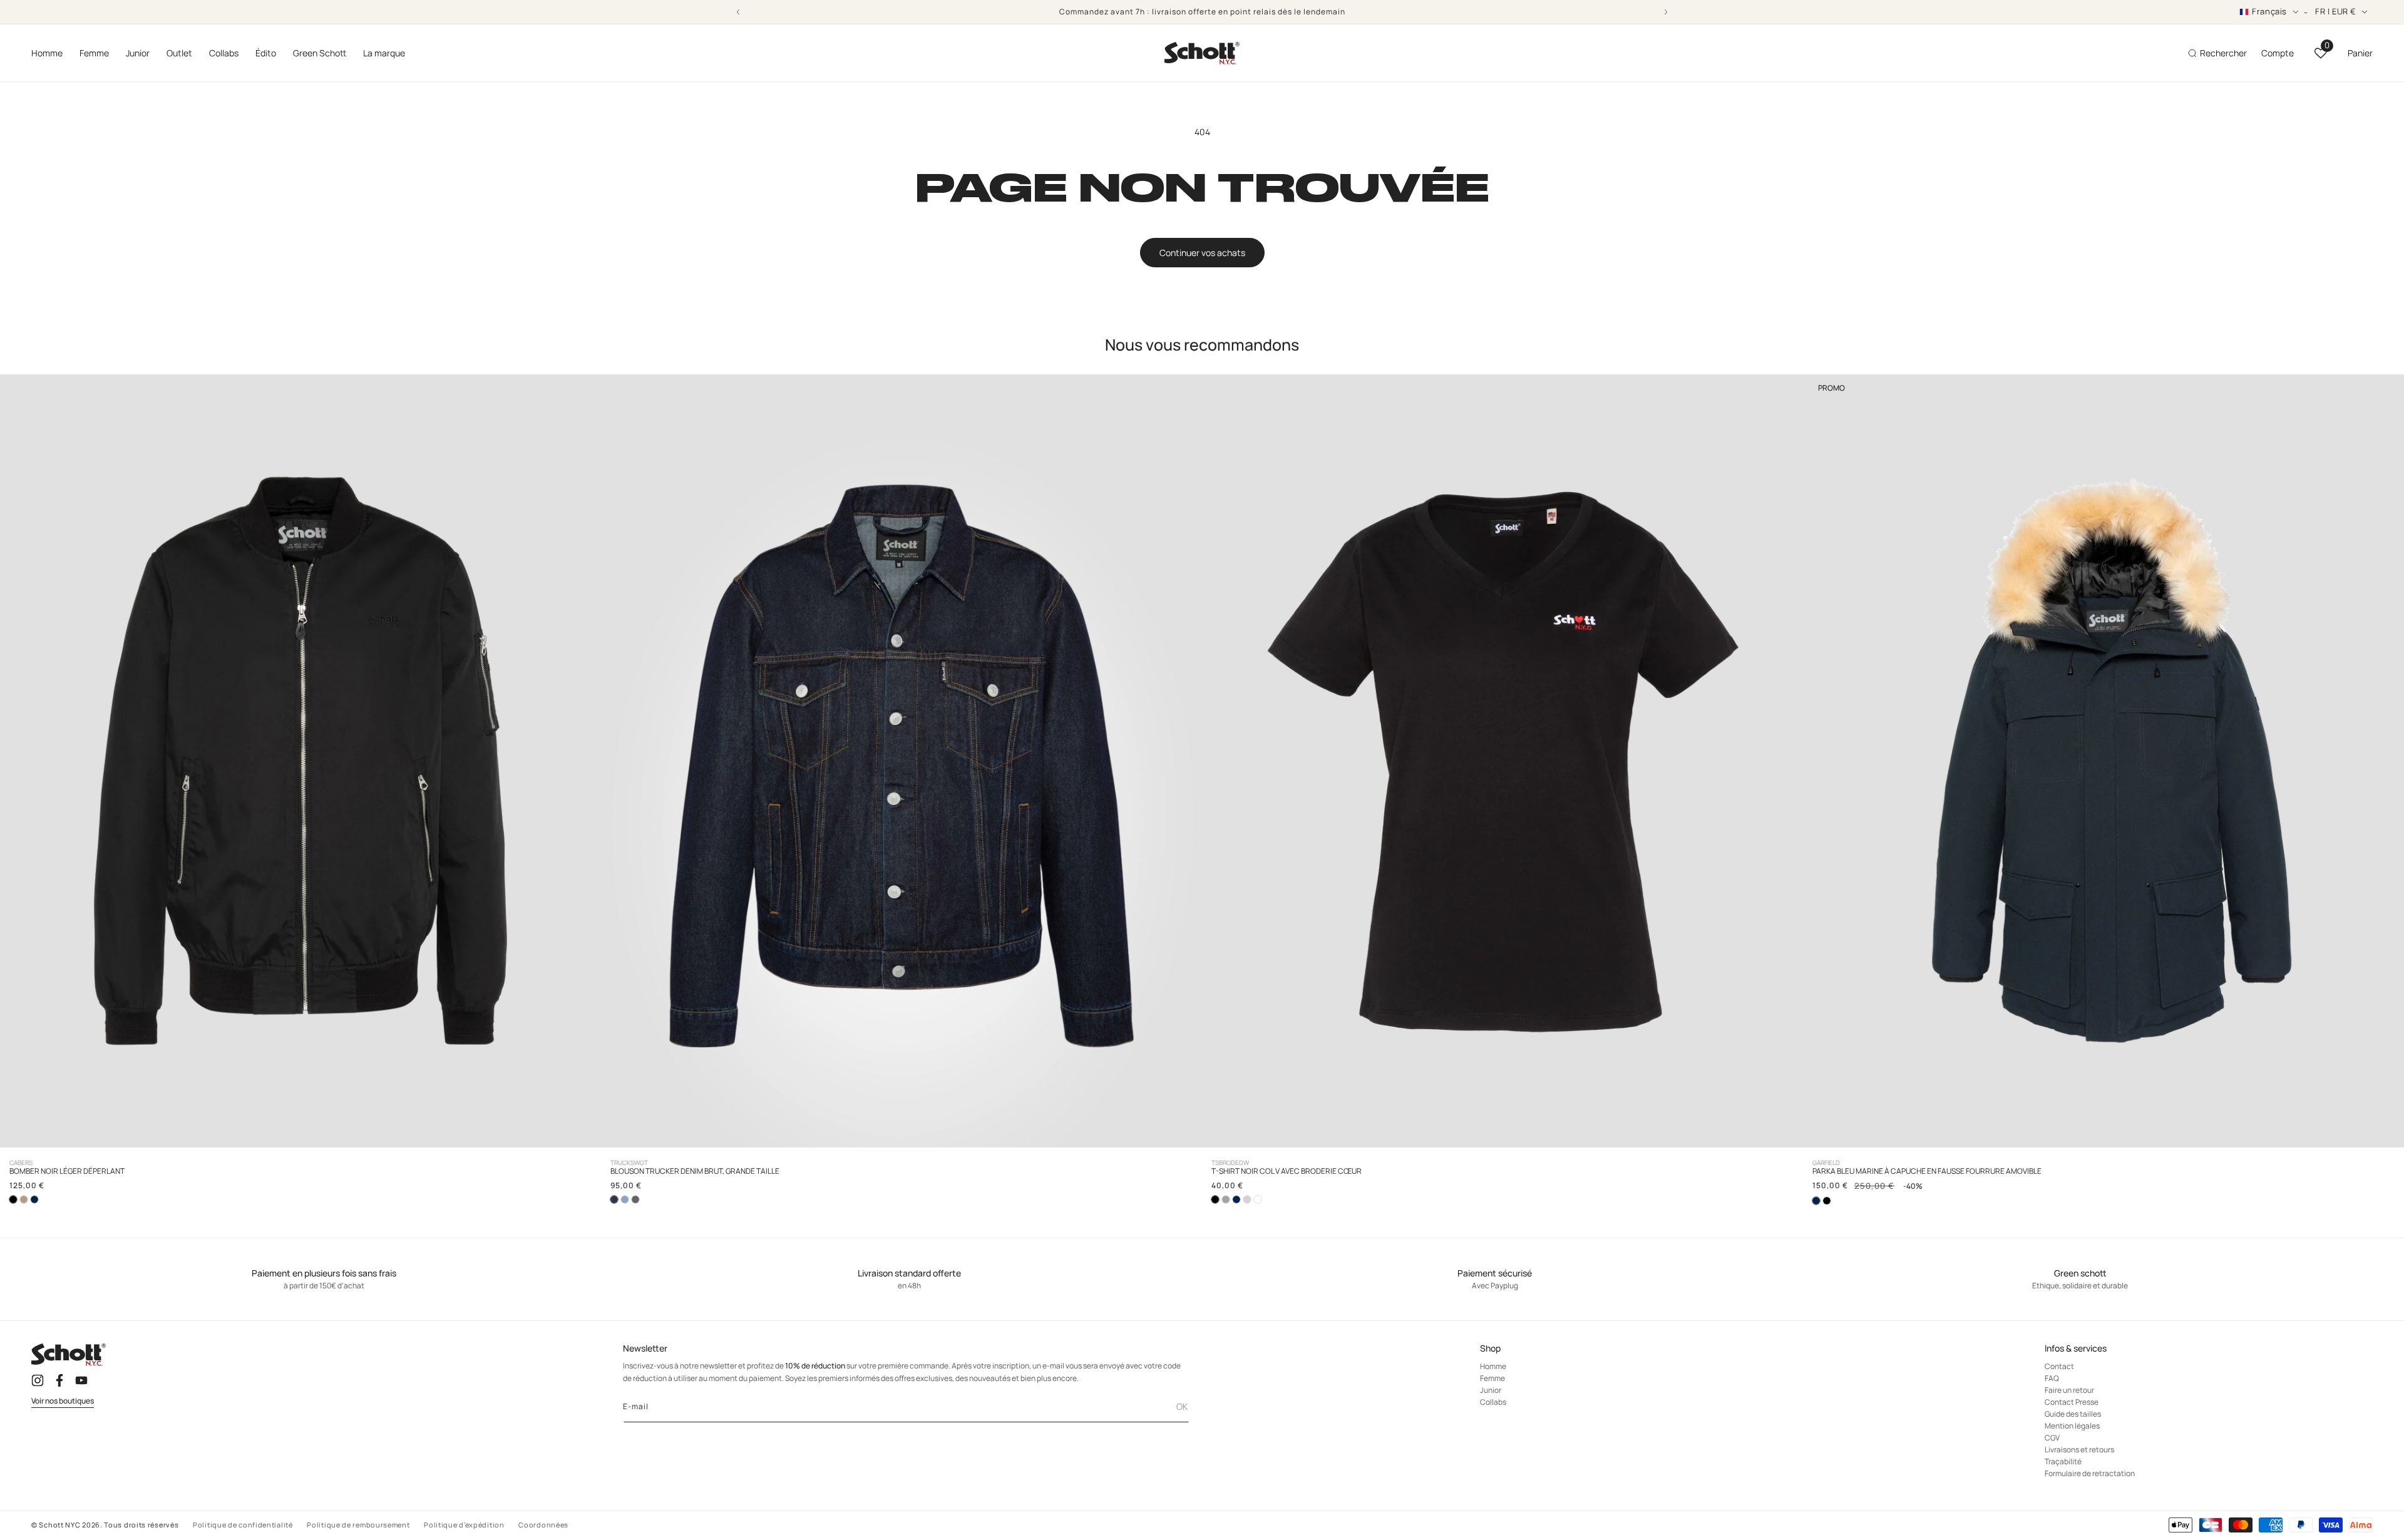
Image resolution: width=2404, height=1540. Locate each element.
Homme (1493, 1367)
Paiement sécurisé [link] (1495, 1274)
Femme (1492, 1379)
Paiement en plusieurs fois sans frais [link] (324, 1274)
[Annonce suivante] (1666, 12)
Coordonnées (543, 1525)
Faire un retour (2069, 1391)
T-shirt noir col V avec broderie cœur (1287, 1171)
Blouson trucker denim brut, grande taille (695, 1171)
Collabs (1493, 1403)
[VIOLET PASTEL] (1247, 1199)
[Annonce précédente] (738, 12)
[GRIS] (635, 1199)
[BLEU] (625, 1199)
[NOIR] (1827, 1201)
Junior (1491, 1391)
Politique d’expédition (464, 1525)
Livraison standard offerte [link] (909, 1274)
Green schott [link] (2080, 1274)
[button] (47, 53)
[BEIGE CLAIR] (24, 1199)
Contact (2059, 1367)
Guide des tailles (2073, 1414)
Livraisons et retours (2079, 1450)
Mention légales (2072, 1426)
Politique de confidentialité (243, 1525)
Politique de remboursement (358, 1525)
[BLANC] (1258, 1199)
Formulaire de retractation (2090, 1474)
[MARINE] (34, 1199)
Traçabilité (2063, 1462)
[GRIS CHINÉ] (1226, 1199)
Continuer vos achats (1202, 253)
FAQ (2052, 1379)
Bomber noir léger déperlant (67, 1171)
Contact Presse (2072, 1403)
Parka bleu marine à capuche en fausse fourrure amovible (1927, 1171)
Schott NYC (59, 1525)
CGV (2052, 1438)
